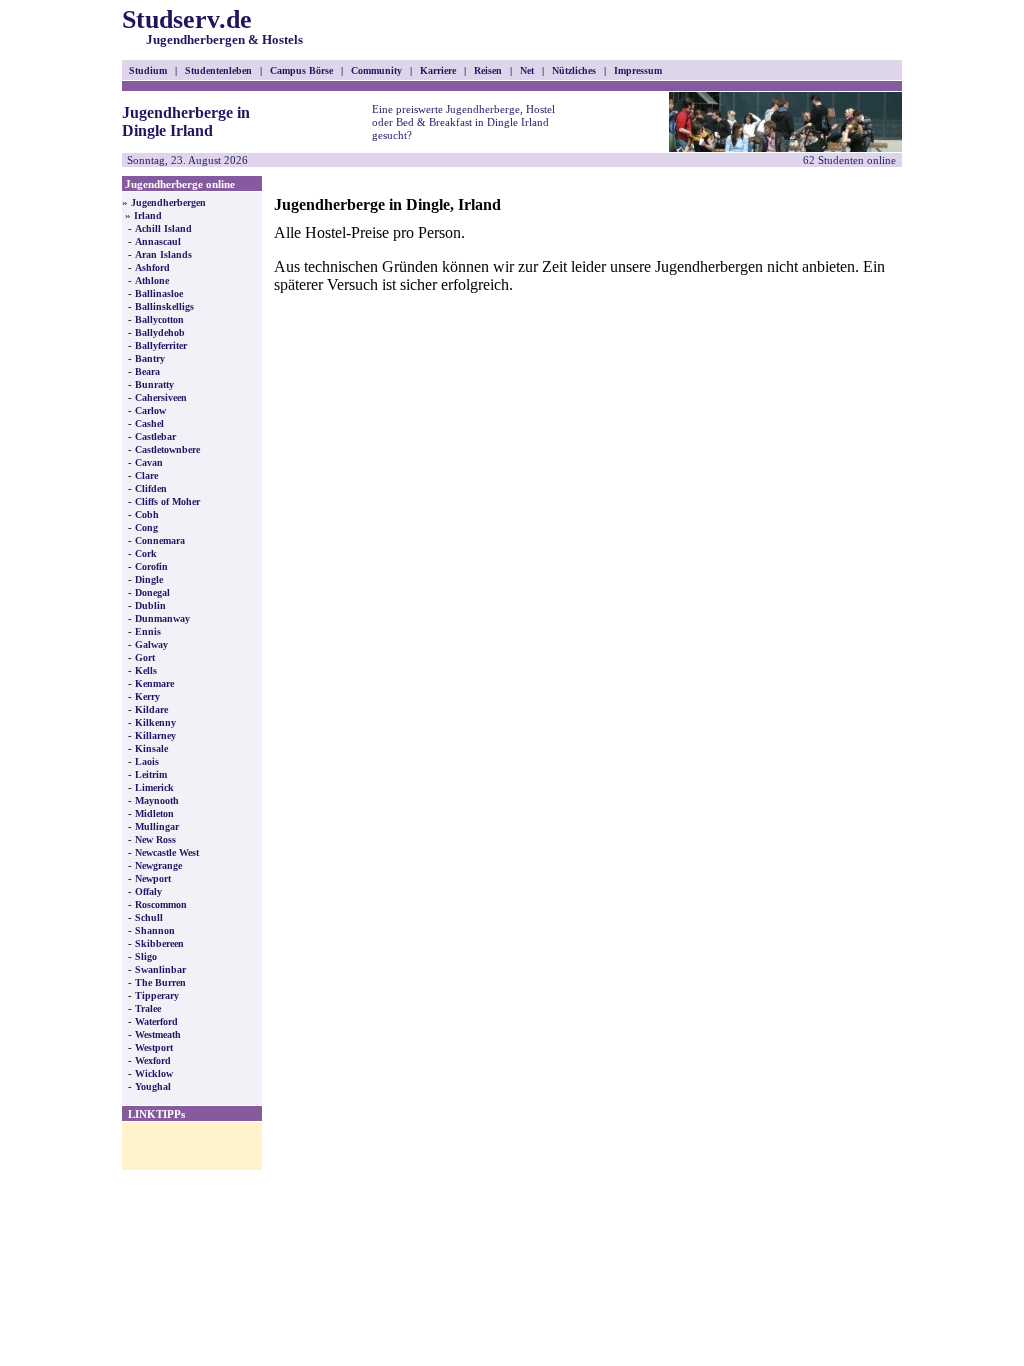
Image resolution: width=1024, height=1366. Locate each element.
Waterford (156, 1021)
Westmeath (158, 1034)
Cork (146, 553)
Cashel (149, 423)
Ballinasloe (159, 293)
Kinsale (151, 748)
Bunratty (154, 384)
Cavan (149, 462)
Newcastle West (167, 852)
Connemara (160, 540)
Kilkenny (155, 722)
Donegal (152, 592)
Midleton (154, 813)
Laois (147, 761)
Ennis (148, 631)
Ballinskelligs (164, 306)
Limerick (154, 787)
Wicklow (154, 1073)
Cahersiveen (161, 397)
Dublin (150, 605)
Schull (149, 917)
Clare (146, 475)
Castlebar (155, 436)
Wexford (153, 1060)
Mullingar (157, 826)
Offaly (148, 891)
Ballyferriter (161, 345)
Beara (147, 371)
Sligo (146, 956)
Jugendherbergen (168, 202)
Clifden (151, 488)
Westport (154, 1047)
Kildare (151, 709)
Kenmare (154, 683)
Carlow (150, 410)
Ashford (152, 267)
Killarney (155, 735)
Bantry (150, 358)
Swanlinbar (160, 969)
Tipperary (157, 995)
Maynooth (157, 800)
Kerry (147, 696)
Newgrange (158, 865)
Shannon (155, 930)
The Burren (160, 982)
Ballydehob (160, 332)
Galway (151, 644)
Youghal (153, 1086)
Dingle (149, 579)
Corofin (151, 566)
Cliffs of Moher (167, 501)
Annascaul (158, 241)
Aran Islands (163, 254)
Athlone (152, 280)
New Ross (155, 839)
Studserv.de (212, 26)
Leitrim (151, 774)
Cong (146, 527)
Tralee (148, 1008)
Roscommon (161, 904)
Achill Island (163, 228)
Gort (145, 657)
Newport (153, 878)
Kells (146, 670)
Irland (148, 215)
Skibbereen (159, 943)
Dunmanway (162, 618)
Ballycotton (159, 319)
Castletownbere (167, 449)
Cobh (147, 514)
